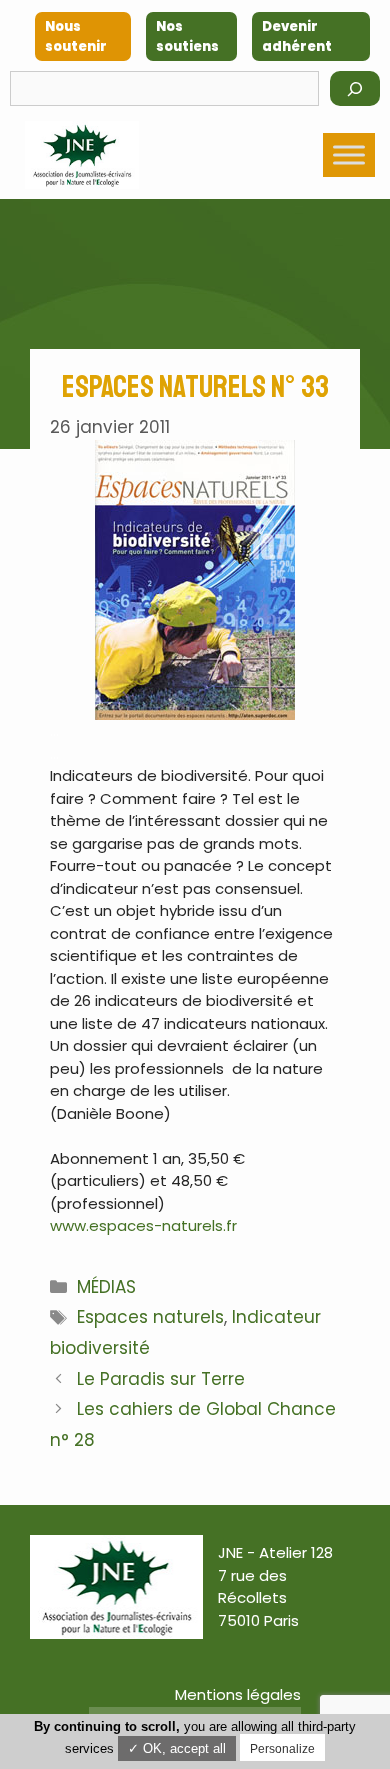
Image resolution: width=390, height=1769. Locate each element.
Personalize (282, 1749)
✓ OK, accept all (177, 1748)
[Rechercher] (355, 88)
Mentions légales (238, 1694)
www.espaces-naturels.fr (143, 1225)
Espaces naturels (150, 1317)
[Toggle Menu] (349, 154)
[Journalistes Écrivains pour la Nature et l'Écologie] (82, 155)
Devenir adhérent (297, 36)
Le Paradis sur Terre (161, 1379)
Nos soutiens (187, 36)
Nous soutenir (76, 36)
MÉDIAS (106, 1287)
